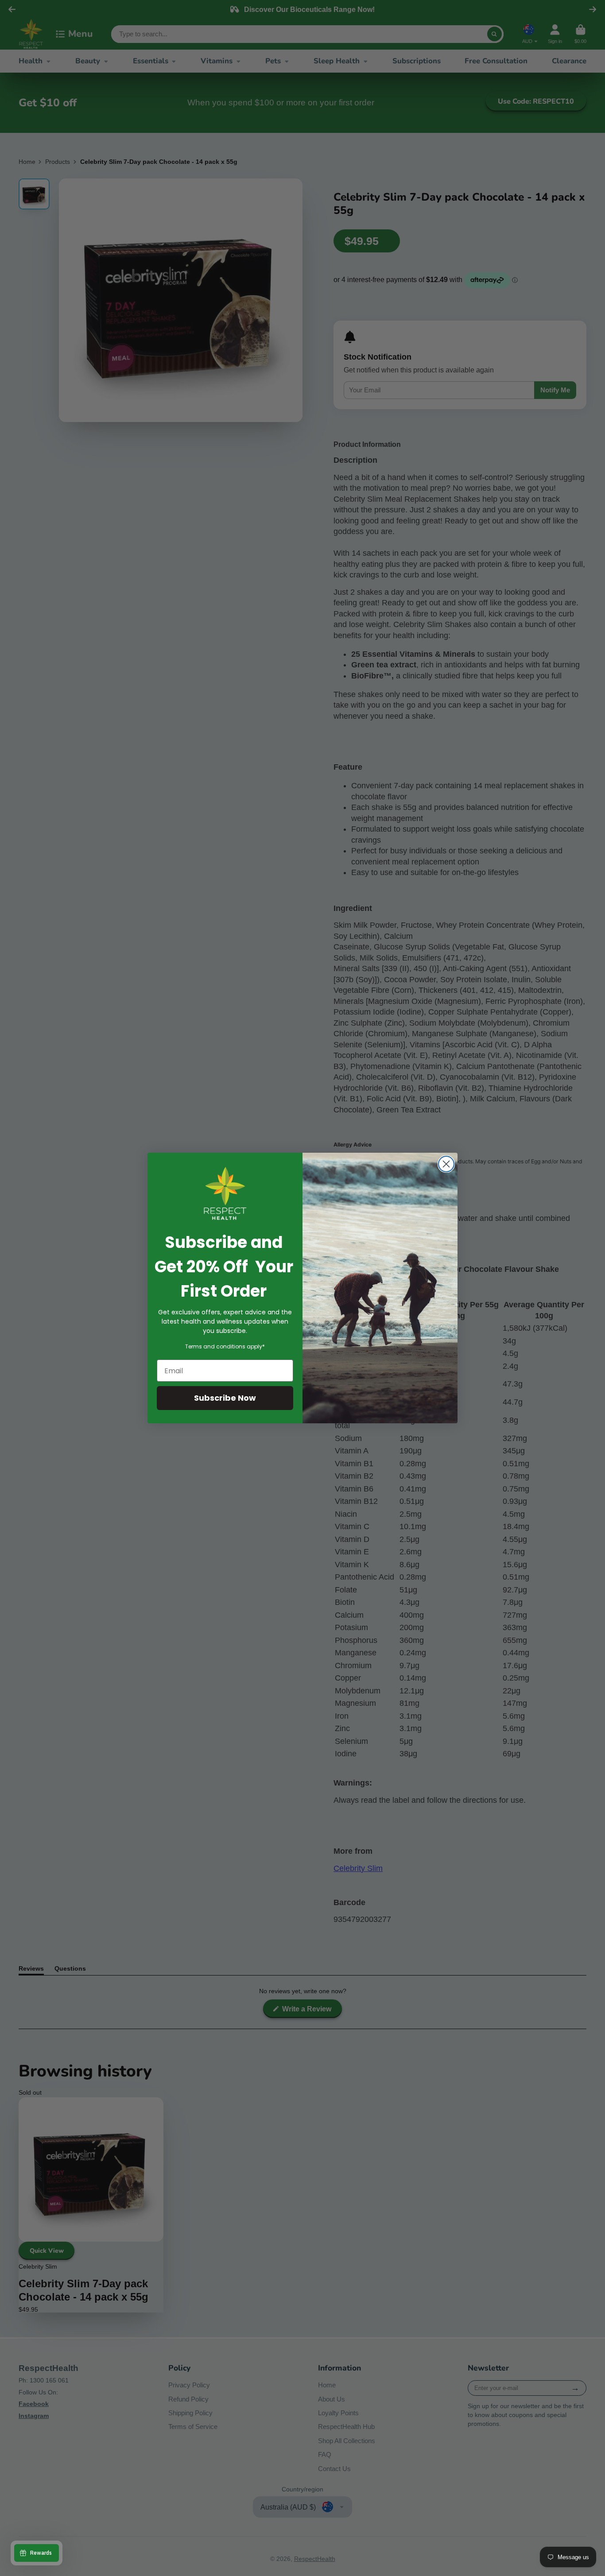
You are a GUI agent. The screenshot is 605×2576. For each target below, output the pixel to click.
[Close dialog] (446, 1164)
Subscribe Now (225, 1398)
